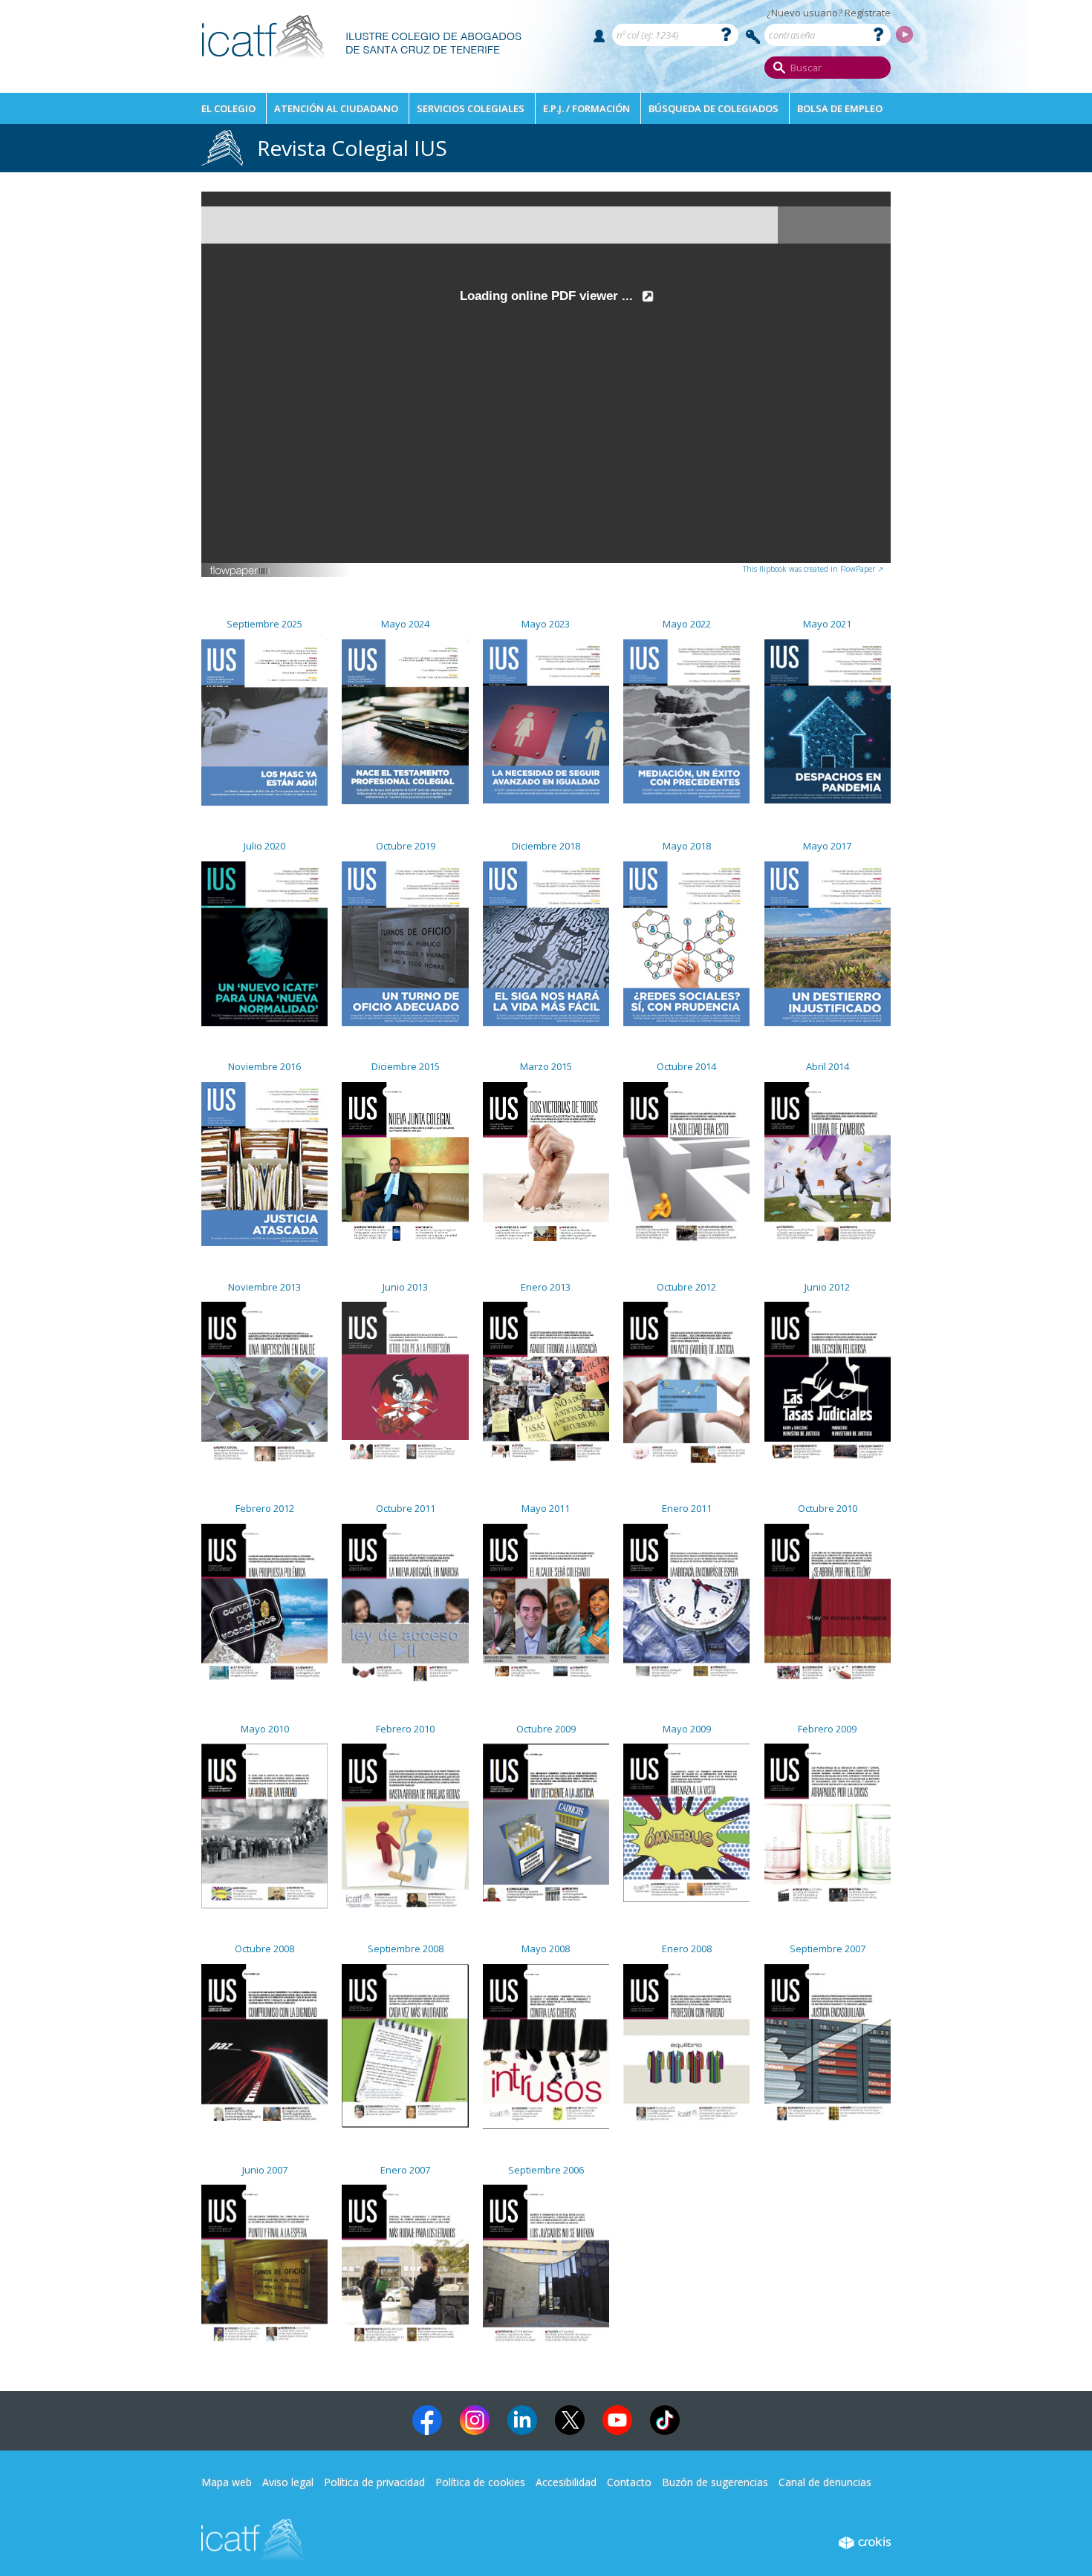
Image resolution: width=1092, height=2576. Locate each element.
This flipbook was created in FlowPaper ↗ (813, 569)
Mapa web (227, 2482)
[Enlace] (362, 63)
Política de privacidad (374, 2482)
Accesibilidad (566, 2482)
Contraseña (753, 37)
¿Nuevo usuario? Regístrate (829, 13)
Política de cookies (480, 2482)
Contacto (629, 2482)
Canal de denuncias (825, 2482)
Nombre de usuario (599, 36)
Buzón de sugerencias (715, 2482)
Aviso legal (288, 2482)
